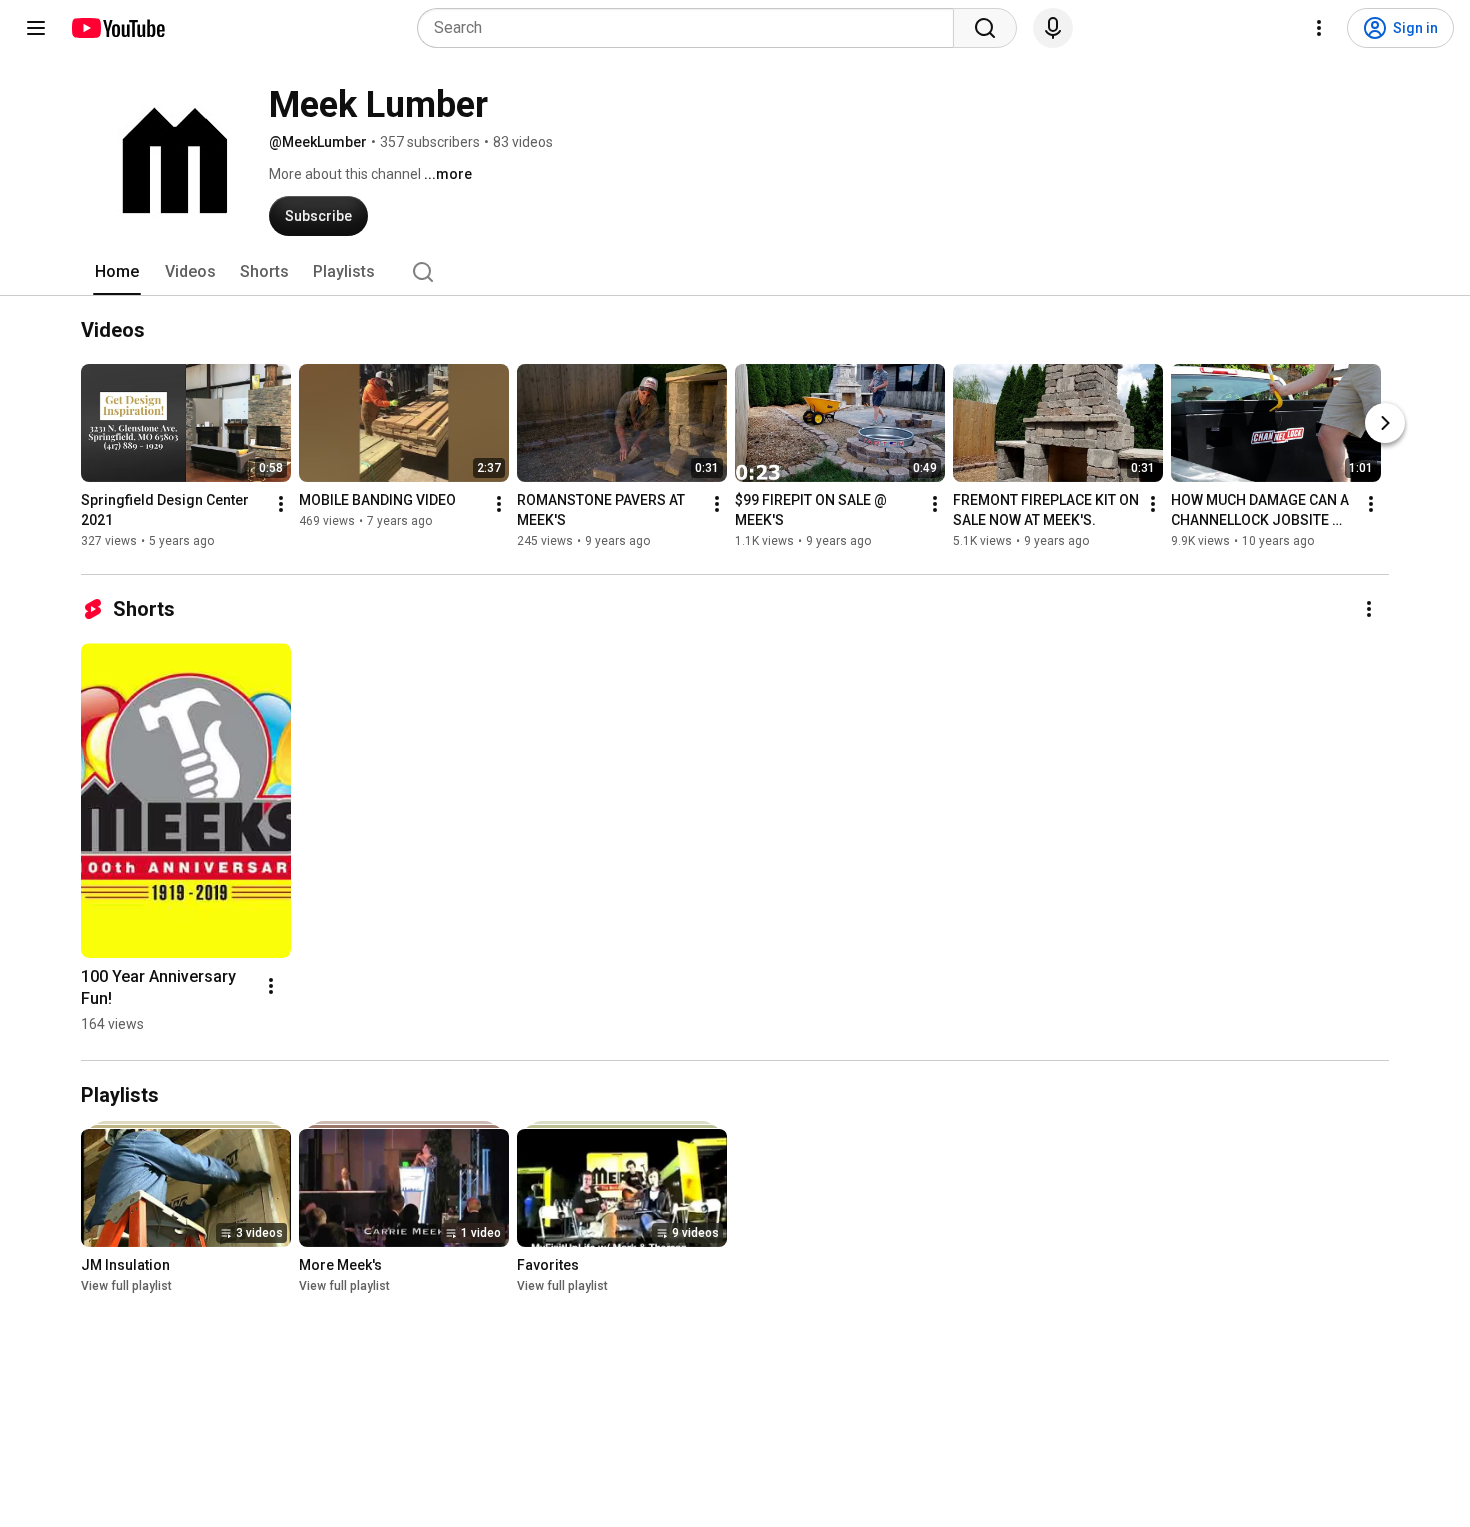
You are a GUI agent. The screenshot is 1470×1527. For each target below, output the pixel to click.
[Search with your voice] (1053, 28)
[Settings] (1319, 28)
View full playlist (126, 1286)
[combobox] (691, 28)
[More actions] (281, 504)
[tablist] (735, 272)
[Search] (985, 28)
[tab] (117, 272)
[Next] (1385, 423)
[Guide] (36, 28)
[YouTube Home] (117, 28)
